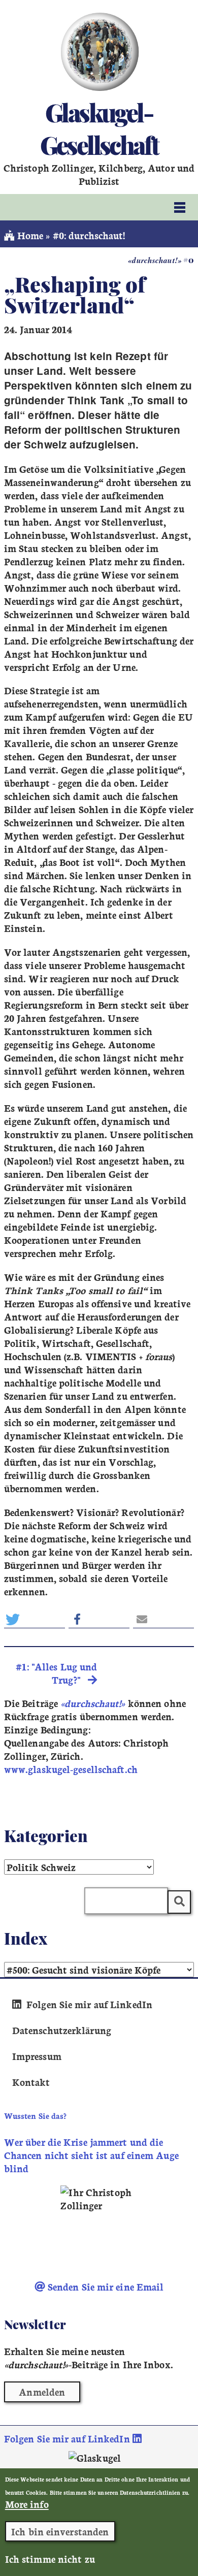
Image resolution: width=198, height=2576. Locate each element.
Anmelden (42, 2392)
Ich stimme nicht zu (50, 2559)
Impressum (37, 2056)
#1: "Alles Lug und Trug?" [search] (56, 1673)
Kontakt (31, 2082)
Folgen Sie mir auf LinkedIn (88, 2004)
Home (29, 235)
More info (27, 2504)
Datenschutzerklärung (62, 2030)
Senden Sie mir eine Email (105, 2287)
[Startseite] (99, 52)
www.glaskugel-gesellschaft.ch (71, 1769)
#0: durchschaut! (89, 235)
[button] (35, 1619)
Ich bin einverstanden (60, 2531)
